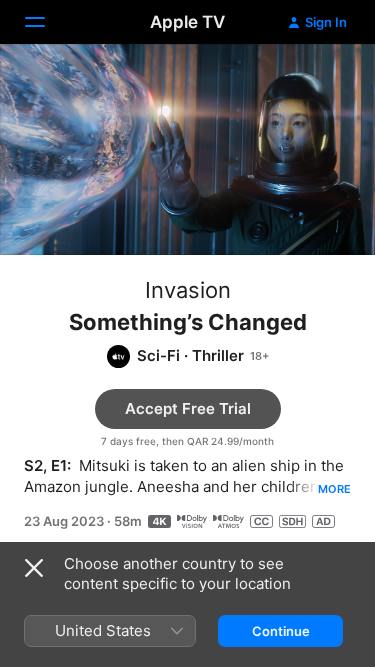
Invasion (188, 290)
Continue (281, 631)
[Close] (34, 568)
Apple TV (187, 22)
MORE (334, 489)
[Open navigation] (47, 22)
